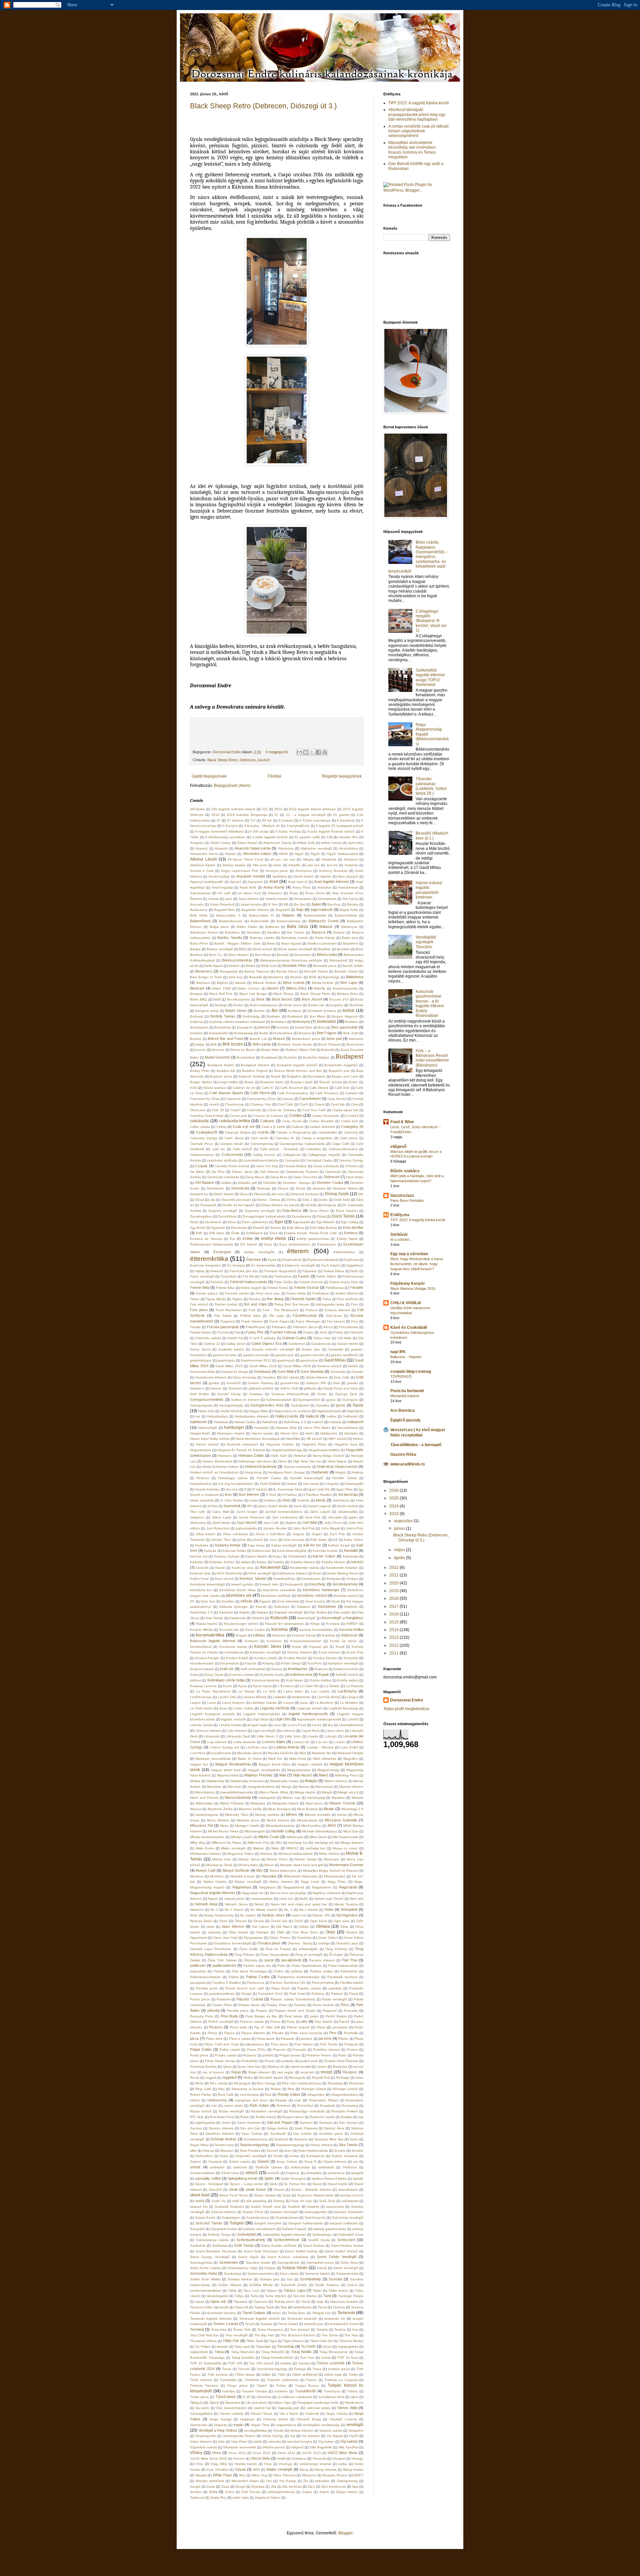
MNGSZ (292, 1848)
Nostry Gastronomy (219, 1915)
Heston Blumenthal (217, 1461)
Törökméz (252, 2380)
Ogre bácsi (318, 1921)
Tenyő (250, 2324)
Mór (259, 1870)
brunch (200, 1050)
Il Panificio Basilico (318, 1495)
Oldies (304, 1927)
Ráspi (236, 2072)
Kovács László (266, 1658)
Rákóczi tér (276, 2067)
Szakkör (294, 2207)
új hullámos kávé (331, 2397)
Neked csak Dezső (329, 1899)
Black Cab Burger (253, 994)
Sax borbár (302, 2134)
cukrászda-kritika (235, 1121)
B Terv (273, 904)
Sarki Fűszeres (306, 2128)
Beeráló (283, 955)
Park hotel (297, 1994)
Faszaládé (229, 1276)
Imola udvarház (202, 1500)
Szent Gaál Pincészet (261, 2251)
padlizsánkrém (224, 1965)
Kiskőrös (351, 1607)
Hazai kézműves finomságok (257, 1439)
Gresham (235, 1388)
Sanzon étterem (221, 2128)
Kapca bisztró (256, 1556)
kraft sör (227, 1669)
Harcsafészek (348, 1428)
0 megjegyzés (277, 752)
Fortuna (312, 1310)
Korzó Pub (355, 1652)
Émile (235, 1233)
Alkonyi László (203, 859)
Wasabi (201, 2475)
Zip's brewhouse (333, 2487)
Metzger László (247, 1826)
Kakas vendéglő (284, 1545)
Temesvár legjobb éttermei (211, 2319)
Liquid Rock (311, 1731)
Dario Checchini (305, 1177)
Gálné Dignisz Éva (266, 1343)
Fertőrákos (320, 1293)
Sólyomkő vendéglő (251, 2156)
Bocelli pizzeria (238, 999)
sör (356, 2162)
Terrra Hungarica (270, 2330)
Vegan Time (260, 2425)
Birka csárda (294, 983)
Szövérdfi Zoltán (294, 2285)
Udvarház (264, 2397)
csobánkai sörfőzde (222, 1160)
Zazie (211, 2487)
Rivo (291, 2089)
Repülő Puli (321, 2078)
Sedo (354, 2139)
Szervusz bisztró (317, 2274)
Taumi (322, 2307)
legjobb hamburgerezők (308, 1714)
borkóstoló (326, 1022)
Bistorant (197, 988)
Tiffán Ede (231, 2341)
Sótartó (263, 2161)
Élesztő (258, 1228)
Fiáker (195, 1299)
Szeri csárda (289, 2274)
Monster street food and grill (301, 1865)
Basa (271, 943)
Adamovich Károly (277, 843)
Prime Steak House (220, 2061)
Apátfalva (280, 876)
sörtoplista (314, 2173)
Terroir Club (242, 2330)
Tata (284, 2307)
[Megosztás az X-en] (312, 752)
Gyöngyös (350, 1400)
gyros (341, 1405)
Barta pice (350, 938)
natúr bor (286, 1899)
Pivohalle (351, 2033)
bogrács (337, 1005)
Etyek (272, 1260)
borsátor (196, 1033)
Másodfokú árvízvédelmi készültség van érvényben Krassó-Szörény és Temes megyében (412, 150)
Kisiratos (303, 1607)
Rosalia (281, 2100)
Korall (340, 1647)
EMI (199, 1233)
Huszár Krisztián (207, 1489)
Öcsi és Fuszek (278, 1949)
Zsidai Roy (218, 2498)
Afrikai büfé (306, 843)
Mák (283, 1775)
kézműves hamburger (321, 1590)
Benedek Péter (295, 966)
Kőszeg (268, 1663)
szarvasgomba (316, 2212)
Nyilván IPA (321, 1915)
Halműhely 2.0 (295, 1422)
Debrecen (248, 760)
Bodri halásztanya (264, 1005)
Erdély (248, 1239)
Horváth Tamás (344, 1478)
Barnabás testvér (295, 938)
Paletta (219, 1971)
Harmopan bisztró (231, 1433)
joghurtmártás (246, 1528)
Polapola (351, 2044)
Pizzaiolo (287, 2039)
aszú (229, 899)
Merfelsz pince (248, 1820)
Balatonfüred (200, 921)
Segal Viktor (199, 2145)
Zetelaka (258, 2487)
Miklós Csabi (269, 1837)
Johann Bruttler (275, 1528)
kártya (246, 1562)
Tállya (239, 2296)
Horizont (203, 1478)
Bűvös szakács (215, 1088)
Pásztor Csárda (250, 1999)
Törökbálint (228, 2380)
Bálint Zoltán (247, 927)
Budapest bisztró (221, 1065)
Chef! (303, 1104)
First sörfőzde (348, 1299)
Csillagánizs (292, 1155)
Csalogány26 (207, 1132)
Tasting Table (264, 2307)
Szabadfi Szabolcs (229, 2207)
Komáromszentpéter (306, 1641)
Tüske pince (199, 2397)
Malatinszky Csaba (284, 1781)
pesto (314, 2016)
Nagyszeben (322, 1887)
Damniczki (333, 1172)
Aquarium (255, 882)
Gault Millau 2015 (229, 1366)
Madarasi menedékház (213, 1759)
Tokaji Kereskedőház (277, 2358)
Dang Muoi (279, 1177)
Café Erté (342, 1088)
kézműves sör (239, 1595)
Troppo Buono (307, 2386)
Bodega (221, 1005)
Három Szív (289, 1433)
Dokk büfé (342, 1200)
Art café (224, 893)
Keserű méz (269, 1584)
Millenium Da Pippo (226, 1843)
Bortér (264, 1033)
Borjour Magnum (345, 1016)
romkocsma (217, 2100)
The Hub (351, 2335)
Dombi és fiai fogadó (238, 1205)
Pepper (262, 2011)
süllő (236, 2201)
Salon (226, 2123)
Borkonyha (301, 1022)
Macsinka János (249, 1753)
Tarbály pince (284, 2302)
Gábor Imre (322, 1338)
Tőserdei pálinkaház (282, 2380)
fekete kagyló (251, 1288)
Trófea (281, 2386)
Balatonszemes (288, 921)
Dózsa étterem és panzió (280, 1205)
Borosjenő (245, 1027)
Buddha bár (226, 1071)
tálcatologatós (217, 2296)
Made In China (249, 1759)
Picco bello (239, 2027)
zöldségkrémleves (281, 2492)
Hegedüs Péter (314, 1444)
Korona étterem (299, 1652)
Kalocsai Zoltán (234, 1551)
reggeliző (229, 2077)
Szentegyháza (201, 2263)
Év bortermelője (263, 1265)
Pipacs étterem (253, 2033)
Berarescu (204, 971)
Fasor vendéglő (202, 1276)
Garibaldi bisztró (231, 1349)
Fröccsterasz (349, 1327)
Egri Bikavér (326, 1222)
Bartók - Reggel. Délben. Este (237, 943)
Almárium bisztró (203, 865)
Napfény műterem (326, 1893)
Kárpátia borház (222, 1562)
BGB (313, 977)
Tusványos (332, 2391)
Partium (337, 1994)
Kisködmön (327, 1606)
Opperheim (198, 1938)
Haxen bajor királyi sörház (210, 1439)
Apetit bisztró (303, 876)
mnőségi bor (315, 1848)
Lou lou (322, 1742)
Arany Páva (301, 887)
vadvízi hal (262, 2408)
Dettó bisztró (224, 1194)
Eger (279, 1222)
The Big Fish (264, 2335)
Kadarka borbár (228, 1545)
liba (330, 1725)
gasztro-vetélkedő (344, 1355)
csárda (263, 1132)
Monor (269, 1865)
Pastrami (223, 1999)
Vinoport (339, 2459)
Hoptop (358, 1472)
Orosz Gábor (327, 1938)
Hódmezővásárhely (261, 1466)
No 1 (214, 1910)
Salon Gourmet (249, 2123)
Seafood (281, 2139)
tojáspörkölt (199, 2352)
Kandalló (351, 1550)
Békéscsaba (327, 955)
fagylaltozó (355, 1265)
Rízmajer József (314, 2089)
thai (355, 2330)
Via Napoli (334, 2436)
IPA (250, 1506)
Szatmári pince (258, 2218)
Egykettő (218, 1228)
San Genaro (349, 2123)
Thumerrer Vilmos (203, 2341)
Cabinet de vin (244, 1088)
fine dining (275, 1299)
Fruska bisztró (201, 1332)
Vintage (357, 2459)
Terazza (266, 2324)
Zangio (195, 2487)
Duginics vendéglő (223, 1211)
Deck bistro (355, 1177)
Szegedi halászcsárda (305, 2223)
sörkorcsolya (300, 2167)
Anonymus (303, 871)
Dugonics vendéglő (260, 1211)
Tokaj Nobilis (301, 2352)
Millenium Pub (258, 1843)
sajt (361, 2117)
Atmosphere (327, 899)
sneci (288, 2151)
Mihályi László (241, 1837)
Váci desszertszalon (231, 2408)
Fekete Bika (225, 1288)
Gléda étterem (317, 1377)
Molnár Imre (222, 1859)
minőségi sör (324, 1843)
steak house (256, 2189)
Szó (290, 2279)
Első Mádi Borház (323, 1228)
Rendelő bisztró (271, 2078)
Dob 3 (308, 1200)
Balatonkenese (231, 921)
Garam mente (348, 1344)
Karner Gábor (324, 1556)
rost (214, 2106)
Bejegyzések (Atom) (232, 786)
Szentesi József (258, 2263)
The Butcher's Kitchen (298, 2335)
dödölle (311, 1205)
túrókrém (281, 2391)
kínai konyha (315, 1601)
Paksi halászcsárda (343, 1966)
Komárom (274, 1641)
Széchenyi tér (315, 2218)
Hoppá (340, 1472)
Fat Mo (248, 1276)
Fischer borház (226, 1304)
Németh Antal (206, 1904)
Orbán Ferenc (280, 1938)
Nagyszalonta (294, 1887)
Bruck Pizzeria (329, 1044)
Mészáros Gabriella (341, 1820)
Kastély (278, 1562)
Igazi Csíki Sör (319, 1489)
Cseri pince (349, 1138)
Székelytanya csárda (212, 2240)
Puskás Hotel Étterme (341, 2061)
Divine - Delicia (269, 1200)
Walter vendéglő (279, 2469)
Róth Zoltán (259, 2105)
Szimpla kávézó (240, 2279)
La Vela (269, 1691)
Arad (274, 882)
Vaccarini (202, 2408)
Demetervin (215, 1188)
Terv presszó (300, 2330)
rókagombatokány (344, 2095)
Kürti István (295, 1680)
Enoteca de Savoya (206, 1239)
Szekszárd (346, 2240)
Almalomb (329, 859)
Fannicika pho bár (244, 1271)
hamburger (234, 1427)
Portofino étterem (326, 2050)
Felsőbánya (335, 1288)
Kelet (317, 1573)
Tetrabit (322, 2330)
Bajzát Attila (349, 910)
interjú (320, 1500)
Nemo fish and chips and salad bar (299, 1904)
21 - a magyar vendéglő (306, 815)
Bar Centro (296, 932)
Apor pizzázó (348, 876)
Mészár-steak (307, 1820)
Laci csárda (320, 1691)
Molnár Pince (277, 1859)
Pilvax (321, 2027)
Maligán (311, 1781)
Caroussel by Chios (205, 1099)
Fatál (264, 1276)
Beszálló (255, 977)
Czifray (221, 1127)
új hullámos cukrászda (295, 2397)
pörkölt (268, 2055)
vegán (238, 2425)
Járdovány (198, 1523)
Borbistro (273, 1016)
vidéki (258, 2442)
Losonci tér (301, 1742)
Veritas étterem (301, 2431)
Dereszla (264, 1188)
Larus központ (233, 1703)
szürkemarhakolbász (206, 2291)
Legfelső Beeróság (343, 1708)
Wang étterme (326, 2470)
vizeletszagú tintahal (315, 2464)
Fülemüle (356, 1332)
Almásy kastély (234, 865)
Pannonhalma (323, 1983)
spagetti (357, 2173)
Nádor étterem (281, 1882)
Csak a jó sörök (273, 1127)
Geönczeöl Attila (202, 1372)
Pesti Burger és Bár (261, 2016)
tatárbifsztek (302, 2307)
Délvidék (270, 1183)
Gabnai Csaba (294, 1338)
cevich (214, 1104)
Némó (259, 1904)
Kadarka (202, 1545)
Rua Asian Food (222, 2117)
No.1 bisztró (309, 1910)
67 (219, 820)
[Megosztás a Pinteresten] (325, 752)
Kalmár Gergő (339, 1545)
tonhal (326, 2358)
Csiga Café (340, 1144)
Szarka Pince (253, 2212)
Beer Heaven (239, 955)
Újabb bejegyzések (209, 776)
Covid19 (352, 1116)
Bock (260, 999)
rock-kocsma (249, 2095)
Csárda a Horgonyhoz (294, 1132)
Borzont (305, 1033)
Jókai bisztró (205, 1534)
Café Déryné (319, 1088)
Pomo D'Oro (256, 2050)
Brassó (279, 1039)
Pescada (351, 2011)
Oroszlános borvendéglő (232, 1943)
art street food (249, 893)
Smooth (272, 2151)
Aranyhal (324, 887)
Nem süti (356, 1899)
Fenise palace (207, 1293)
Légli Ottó (282, 1719)
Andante (351, 865)
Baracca (318, 932)
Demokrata (240, 1188)
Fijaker (237, 1299)
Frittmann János (305, 1327)
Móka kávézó (329, 1854)
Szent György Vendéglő (210, 2257)
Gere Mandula (312, 1371)
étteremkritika (209, 1259)
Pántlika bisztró (352, 1983)
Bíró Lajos (349, 983)
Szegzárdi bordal (224, 2229)
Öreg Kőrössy (336, 1949)
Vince (216, 2453)
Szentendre (229, 2262)
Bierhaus (203, 983)
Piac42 (344, 2022)
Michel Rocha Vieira (223, 1831)
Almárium (351, 859)
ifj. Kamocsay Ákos (288, 1489)
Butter (353, 1082)
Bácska (353, 904)
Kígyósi (265, 1601)
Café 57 (268, 1088)
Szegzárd (197, 2229)
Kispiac (245, 1612)
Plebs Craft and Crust (221, 2044)
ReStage (343, 2078)
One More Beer (305, 1932)
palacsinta (198, 1971)
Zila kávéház (292, 2487)
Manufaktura (205, 1792)
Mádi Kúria (298, 1759)
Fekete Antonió (311, 1282)
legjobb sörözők (233, 1719)
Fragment (228, 1321)
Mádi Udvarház (325, 1759)
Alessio (230, 854)
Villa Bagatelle (321, 2447)
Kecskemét (270, 1567)
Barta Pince (199, 943)
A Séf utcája (259, 831)
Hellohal (300, 1456)
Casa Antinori (310, 1099)
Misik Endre (205, 1848)
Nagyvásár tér (253, 1893)
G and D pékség (262, 1338)
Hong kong (253, 1472)
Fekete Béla (200, 1288)
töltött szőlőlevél (305, 2375)
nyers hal (299, 1915)
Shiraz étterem (321, 2145)
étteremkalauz (344, 1252)
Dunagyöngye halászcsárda (264, 1216)
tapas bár (218, 2301)
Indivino (270, 1500)
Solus (224, 2156)
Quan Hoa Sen (249, 2067)
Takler (317, 2291)
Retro (199, 2083)
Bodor (238, 1005)
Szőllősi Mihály (261, 2285)
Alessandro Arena (204, 854)
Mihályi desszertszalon (207, 1837)
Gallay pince (235, 1344)
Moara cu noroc (345, 1848)
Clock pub (198, 1110)
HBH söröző (337, 1439)
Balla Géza (297, 927)
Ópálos (352, 1932)
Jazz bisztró (247, 1522)
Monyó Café (205, 1870)
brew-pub (356, 1039)
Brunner (218, 1050)
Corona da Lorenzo (268, 1116)
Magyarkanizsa (299, 1770)
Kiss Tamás (214, 1618)
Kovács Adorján (207, 1658)
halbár (331, 1416)
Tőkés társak (245, 2375)
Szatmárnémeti (287, 2218)
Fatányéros (283, 1276)
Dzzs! (194, 1222)
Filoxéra (255, 1299)
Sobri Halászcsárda (313, 2151)
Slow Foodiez (250, 2151)
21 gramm (341, 815)
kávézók (202, 1568)
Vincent (239, 2459)
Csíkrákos (313, 1149)
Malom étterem (336, 1781)
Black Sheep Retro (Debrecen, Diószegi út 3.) (263, 106)
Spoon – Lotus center (246, 2184)
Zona (213, 2492)
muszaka (269, 1876)
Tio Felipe (202, 2347)
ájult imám (356, 843)
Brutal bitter (270, 1050)
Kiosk (336, 1601)
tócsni (327, 2347)
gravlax (352, 1383)
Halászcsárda (287, 1416)
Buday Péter (200, 1071)
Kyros (242, 1686)
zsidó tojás (240, 2498)
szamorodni (335, 2207)
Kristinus (321, 1669)
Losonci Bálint (274, 1742)
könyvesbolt (229, 1663)
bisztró (273, 988)
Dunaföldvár (227, 1216)
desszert (319, 1188)
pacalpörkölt (291, 1960)
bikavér (240, 983)
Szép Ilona (349, 2263)
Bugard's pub (339, 1071)
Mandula (234, 1787)
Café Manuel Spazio (226, 1093)
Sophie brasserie (344, 2156)
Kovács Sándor (325, 1658)
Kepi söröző (224, 1579)
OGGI (298, 1921)
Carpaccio (233, 1099)
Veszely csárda (331, 2431)
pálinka (297, 1971)
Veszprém (356, 2431)
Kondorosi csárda (233, 1647)
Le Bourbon (324, 1703)
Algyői (315, 854)
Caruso (288, 1099)
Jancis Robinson (252, 1517)
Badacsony (199, 910)
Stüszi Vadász (265, 2195)
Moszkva (197, 1876)
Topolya (304, 2363)
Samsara (326, 2123)
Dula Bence (292, 1211)
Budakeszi (269, 1057)
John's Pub (355, 1528)
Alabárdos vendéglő (316, 848)
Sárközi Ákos (334, 2128)
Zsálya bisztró (347, 2492)
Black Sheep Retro (222, 760)
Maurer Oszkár (342, 1803)
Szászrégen (231, 2218)
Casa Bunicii (337, 1099)
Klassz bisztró (207, 1624)
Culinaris (267, 1121)
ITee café (197, 1512)
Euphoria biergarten (205, 1265)
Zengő (240, 2487)
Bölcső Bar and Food (225, 1039)
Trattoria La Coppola (341, 2380)
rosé (298, 2100)
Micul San (351, 1831)
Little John (293, 1736)
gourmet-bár (290, 1383)
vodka (343, 2464)
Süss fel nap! (301, 2201)
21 (276, 815)
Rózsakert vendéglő (267, 2111)
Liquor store (335, 1731)
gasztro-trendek (312, 1355)
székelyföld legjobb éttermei (284, 2235)
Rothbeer (283, 2106)
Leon (277, 1725)
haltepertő (355, 1422)
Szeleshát (198, 2246)
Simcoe (208, 2151)
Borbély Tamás (223, 1016)
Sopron (196, 2162)
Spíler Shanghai (293, 2179)
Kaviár (220, 1568)
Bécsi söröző (262, 949)
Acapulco (197, 843)
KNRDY (352, 1624)
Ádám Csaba (221, 843)
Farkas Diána (334, 1271)
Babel (316, 904)
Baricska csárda (262, 938)
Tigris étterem (293, 2341)
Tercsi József (288, 2324)
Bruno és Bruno (243, 1050)
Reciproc (350, 2072)
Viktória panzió (274, 2447)
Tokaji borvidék (243, 2358)
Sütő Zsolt (327, 2201)
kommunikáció (201, 1647)
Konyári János (268, 1646)
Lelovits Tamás (201, 1725)
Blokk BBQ (198, 999)
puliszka (288, 2061)
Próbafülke (250, 2061)
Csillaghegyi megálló (324, 1155)
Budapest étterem (255, 1065)
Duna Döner (319, 1211)
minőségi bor (298, 1843)
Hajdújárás (355, 1411)
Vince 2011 (237, 2453)
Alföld (283, 854)
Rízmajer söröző (345, 2089)
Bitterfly (320, 988)
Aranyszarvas (200, 893)
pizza (194, 2038)
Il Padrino (290, 1495)
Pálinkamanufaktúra (205, 1977)
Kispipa (262, 1612)
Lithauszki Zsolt (238, 1736)
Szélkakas (220, 2246)
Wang (304, 2470)
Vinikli (281, 2459)
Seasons (301, 2139)
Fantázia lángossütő (280, 1271)
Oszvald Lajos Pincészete (211, 1949)
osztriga (324, 1943)
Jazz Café (271, 1523)
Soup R (310, 2162)
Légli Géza (260, 1719)
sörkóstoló (326, 2167)
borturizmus (283, 1033)
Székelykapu (322, 2235)
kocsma (279, 1629)
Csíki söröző (242, 1149)
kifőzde (246, 1601)
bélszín (234, 966)
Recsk (195, 2078)
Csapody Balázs (238, 1132)
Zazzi (225, 2487)
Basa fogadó (291, 943)
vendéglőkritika (255, 2431)
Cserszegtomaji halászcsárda (302, 1144)
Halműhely (270, 1422)
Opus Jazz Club (225, 1938)
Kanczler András (325, 1551)
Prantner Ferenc (319, 2055)
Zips (355, 2487)
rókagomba (316, 2095)
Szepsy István (295, 2268)
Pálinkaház (349, 1971)
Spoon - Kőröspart (209, 2184)
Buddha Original (255, 1071)
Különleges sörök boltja (226, 1680)
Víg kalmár (349, 2441)
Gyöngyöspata (201, 1405)
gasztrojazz (226, 1360)
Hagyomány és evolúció (292, 1411)
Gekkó (353, 1366)
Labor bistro (293, 1691)
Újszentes (232, 2403)
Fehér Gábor (326, 1276)
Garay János (200, 1349)
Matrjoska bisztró (285, 1803)
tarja (320, 2302)
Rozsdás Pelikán (345, 2111)
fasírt (354, 1271)
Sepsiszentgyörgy (254, 2145)
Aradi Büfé (248, 887)
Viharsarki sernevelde (239, 2447)
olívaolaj (214, 1932)
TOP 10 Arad (348, 2358)
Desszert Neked (345, 1188)
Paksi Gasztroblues (307, 1966)
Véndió (278, 2431)
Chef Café (285, 1104)
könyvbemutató (202, 1663)
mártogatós (267, 1798)
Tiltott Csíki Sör (321, 2341)
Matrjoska (258, 1803)
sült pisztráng (256, 2201)
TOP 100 (235, 2363)
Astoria (214, 899)
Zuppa (307, 2492)
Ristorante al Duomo (248, 2089)
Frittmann (279, 1327)
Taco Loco (251, 2291)
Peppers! (330, 2011)
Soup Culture (287, 2162)
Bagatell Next (224, 910)
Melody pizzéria (267, 1815)
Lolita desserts (245, 1742)
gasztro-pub (284, 1355)
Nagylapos (267, 1887)
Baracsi (339, 932)
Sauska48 (278, 2134)
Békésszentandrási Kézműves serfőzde (291, 960)
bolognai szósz (207, 1011)
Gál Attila (344, 1338)
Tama (254, 2296)
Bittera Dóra (296, 988)
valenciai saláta (318, 2408)
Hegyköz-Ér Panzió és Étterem (241, 1450)
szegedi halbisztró (344, 2223)
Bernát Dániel (287, 971)
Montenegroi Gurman (346, 1865)
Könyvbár (351, 1658)
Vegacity (220, 2425)
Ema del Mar (353, 1228)
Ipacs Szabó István (273, 1506)
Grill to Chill (289, 1388)
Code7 (235, 1110)
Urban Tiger (282, 2403)
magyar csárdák (310, 1764)
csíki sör (218, 1149)
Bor (275, 1011)
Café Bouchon (291, 1088)
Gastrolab (336, 1349)
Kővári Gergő (291, 1663)
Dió (361, 1194)
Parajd (246, 1994)
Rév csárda (219, 2083)
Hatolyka (351, 1433)
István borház (348, 1506)
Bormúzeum (199, 1027)
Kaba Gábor (354, 1540)
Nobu (329, 1909)
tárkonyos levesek (344, 2302)
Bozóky (196, 1039)
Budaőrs (290, 1057)
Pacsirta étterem (322, 1960)
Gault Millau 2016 (263, 1366)
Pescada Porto (202, 2016)
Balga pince (219, 927)
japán (353, 1517)
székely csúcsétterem (259, 2229)
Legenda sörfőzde (275, 1708)
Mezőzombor (311, 1826)
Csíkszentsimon (202, 1155)
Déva (244, 1194)
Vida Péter (239, 2442)
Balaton (288, 915)
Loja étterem (217, 1742)
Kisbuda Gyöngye (234, 1607)
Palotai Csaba (258, 1977)
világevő (297, 2447)
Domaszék (208, 1205)
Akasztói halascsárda (252, 848)
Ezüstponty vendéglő (298, 1265)
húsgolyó (332, 1484)
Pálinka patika (321, 1971)
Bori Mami (317, 1016)
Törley (353, 2375)
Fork (252, 1310)
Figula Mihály (216, 1299)
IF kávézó (260, 1489)
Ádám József (247, 843)
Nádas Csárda (215, 1882)
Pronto (270, 2061)
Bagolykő (283, 910)
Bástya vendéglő (220, 949)
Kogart (241, 1635)
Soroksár (215, 2162)
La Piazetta (354, 1686)
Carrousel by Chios (261, 1099)
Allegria (308, 859)
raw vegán (286, 2072)
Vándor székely (232, 2414)
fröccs (328, 1327)
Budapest (349, 1056)
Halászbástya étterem (251, 1416)
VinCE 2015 (311, 2453)
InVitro (213, 1506)
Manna (304, 1787)
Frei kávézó (336, 1321)
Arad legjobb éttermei (331, 882)
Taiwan (272, 2291)
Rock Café (226, 2095)
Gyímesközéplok (279, 1400)
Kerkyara (333, 1579)
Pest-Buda (229, 2016)
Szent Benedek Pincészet (216, 2251)
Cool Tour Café (314, 1110)
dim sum (278, 1194)
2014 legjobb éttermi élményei (312, 809)
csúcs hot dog (267, 1166)
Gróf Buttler (199, 1394)
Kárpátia (196, 1562)
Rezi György (266, 2083)
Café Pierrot (260, 1093)
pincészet (340, 2027)
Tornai (227, 2369)
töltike (266, 2375)
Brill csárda (262, 1044)
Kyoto (227, 1686)
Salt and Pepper (280, 2122)
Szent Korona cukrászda (288, 2257)
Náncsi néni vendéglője (288, 1893)
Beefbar (324, 949)
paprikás (335, 1988)
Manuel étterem (351, 1787)
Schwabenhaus (256, 2139)
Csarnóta (351, 1132)
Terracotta (219, 2330)
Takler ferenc (338, 2291)
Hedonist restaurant (242, 1444)
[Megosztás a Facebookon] (318, 752)
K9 (335, 1540)
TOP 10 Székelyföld (206, 2363)
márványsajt (316, 1798)
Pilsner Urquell (298, 2027)
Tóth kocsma (218, 2375)
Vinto (199, 2464)
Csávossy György (204, 1138)
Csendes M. (285, 1138)
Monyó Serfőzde (236, 1870)
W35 (256, 2470)
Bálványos (349, 927)
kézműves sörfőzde (276, 1596)
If (245, 1489)
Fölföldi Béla (250, 1316)
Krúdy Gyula (214, 1675)
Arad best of (298, 882)
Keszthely (317, 1584)
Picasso (215, 2027)
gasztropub (286, 1360)
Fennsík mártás (237, 1293)
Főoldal (274, 776)
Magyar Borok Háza (274, 1764)
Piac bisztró (324, 2022)
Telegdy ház (321, 2313)
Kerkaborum (311, 1579)
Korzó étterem (329, 1652)
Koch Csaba (255, 1630)
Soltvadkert (204, 2156)
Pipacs (229, 2033)
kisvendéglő (306, 1618)
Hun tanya (311, 1484)
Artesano (275, 893)
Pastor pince (200, 1999)
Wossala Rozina (335, 2475)
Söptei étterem (335, 2162)
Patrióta (300, 2005)
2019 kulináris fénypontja (247, 815)
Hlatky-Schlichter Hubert (220, 1467)
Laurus (289, 1703)
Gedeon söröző (329, 1366)
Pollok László (230, 2050)
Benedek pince (325, 966)
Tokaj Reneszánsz (333, 2352)
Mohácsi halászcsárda (296, 1854)
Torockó (244, 2369)
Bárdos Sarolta (230, 938)
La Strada (246, 1691)
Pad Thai (349, 1960)
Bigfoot (222, 983)
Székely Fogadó (294, 2229)
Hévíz (282, 1461)
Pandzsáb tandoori (342, 1977)
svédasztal (350, 2201)
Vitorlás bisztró (246, 2464)
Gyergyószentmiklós (207, 1399)
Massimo (338, 1798)
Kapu (277, 1556)
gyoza (331, 1400)
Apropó (236, 882)
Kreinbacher (298, 1669)
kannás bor (199, 1556)
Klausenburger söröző (241, 1624)
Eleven (276, 1228)
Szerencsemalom (260, 2274)
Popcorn (279, 2050)
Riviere (276, 2089)
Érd (232, 1239)
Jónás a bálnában (270, 1534)
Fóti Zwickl (222, 1316)
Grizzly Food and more (341, 1388)
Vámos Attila (347, 2408)
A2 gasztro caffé (307, 837)
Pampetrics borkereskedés (298, 1977)
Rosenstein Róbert (324, 2100)
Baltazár (326, 927)
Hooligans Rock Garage (286, 1472)
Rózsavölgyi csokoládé (307, 2111)
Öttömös (250, 1960)
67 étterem (235, 820)
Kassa (261, 1562)
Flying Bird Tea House (292, 1304)
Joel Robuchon (218, 1528)
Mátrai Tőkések (232, 1803)
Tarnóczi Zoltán (202, 2307)
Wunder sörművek (210, 2481)
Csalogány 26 (352, 1127)
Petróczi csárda (252, 2022)
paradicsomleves (222, 1994)
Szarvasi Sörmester (348, 2212)
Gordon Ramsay (260, 1383)
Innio (286, 1500)
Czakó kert (349, 1121)
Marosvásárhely (238, 1797)
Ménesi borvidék (317, 1815)
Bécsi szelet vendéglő (295, 949)
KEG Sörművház (229, 1573)
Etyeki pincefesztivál (323, 1260)
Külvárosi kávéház (266, 1680)
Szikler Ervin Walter (205, 2279)
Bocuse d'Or (339, 999)
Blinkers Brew (347, 994)
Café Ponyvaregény (293, 1093)
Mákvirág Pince (347, 1775)
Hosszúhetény (201, 1484)
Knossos (333, 1624)
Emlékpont (254, 1233)
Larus (212, 1703)
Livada (313, 1736)
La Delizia (332, 1686)
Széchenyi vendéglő (348, 2218)
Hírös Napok (337, 1461)
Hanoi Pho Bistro (317, 1428)
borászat (295, 1011)
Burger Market (201, 1082)
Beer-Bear (263, 955)
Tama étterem (276, 2296)
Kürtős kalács (348, 1680)
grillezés (310, 1388)
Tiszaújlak (263, 2347)
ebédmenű (213, 1222)
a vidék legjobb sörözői (270, 837)
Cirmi (355, 1104)
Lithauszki (212, 1736)
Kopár (297, 1647)
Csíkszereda (232, 1155)
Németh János (236, 1904)
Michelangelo (255, 1831)
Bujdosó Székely (252, 1076)
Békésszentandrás (237, 960)
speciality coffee (208, 2178)
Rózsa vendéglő (231, 2111)
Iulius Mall (220, 1512)
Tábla (232, 2291)
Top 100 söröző (261, 2363)
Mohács (266, 1854)
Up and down (257, 2403)
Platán (343, 2039)
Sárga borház (277, 2128)
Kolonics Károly (303, 1635)
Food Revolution (229, 1310)
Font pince (199, 1310)
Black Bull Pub (221, 994)
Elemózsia (239, 1228)
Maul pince (314, 1803)
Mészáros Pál (201, 1825)
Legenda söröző (309, 1708)
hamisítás (262, 1428)
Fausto (304, 1276)
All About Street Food (245, 859)
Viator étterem (201, 2442)
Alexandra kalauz (257, 854)
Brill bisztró (233, 1044)
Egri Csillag (350, 1222)
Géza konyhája (244, 1377)
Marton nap (291, 1798)
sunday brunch (352, 2195)
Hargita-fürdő (200, 1433)
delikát (226, 1183)
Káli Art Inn (312, 1545)
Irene (298, 1506)
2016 (215, 815)
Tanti (327, 2296)
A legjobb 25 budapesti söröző (339, 826)
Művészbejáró (335, 1876)
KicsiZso (228, 1601)
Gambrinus (297, 1344)
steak (233, 2189)
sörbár (195, 2167)
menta (342, 1815)
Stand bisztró (338, 2184)
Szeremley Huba (203, 2273)
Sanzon (196, 2128)
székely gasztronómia (329, 2229)
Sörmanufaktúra (202, 2173)
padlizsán (198, 1965)
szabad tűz (199, 2207)
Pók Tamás (329, 2044)
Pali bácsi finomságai (249, 1971)
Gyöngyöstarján (231, 1405)
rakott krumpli (300, 2067)
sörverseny (336, 2173)
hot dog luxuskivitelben (236, 1484)
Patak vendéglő (334, 1999)
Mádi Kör (275, 1759)
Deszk (301, 1188)
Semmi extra (224, 2145)
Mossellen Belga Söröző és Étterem (330, 1871)
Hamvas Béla (286, 1428)
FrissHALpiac (256, 1327)
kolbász (259, 1635)
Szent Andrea (314, 2246)
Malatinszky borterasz (247, 1781)
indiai (254, 1500)
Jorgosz (298, 1534)
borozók (283, 1027)
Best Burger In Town (206, 977)
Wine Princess (285, 2475)
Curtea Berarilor (321, 1121)
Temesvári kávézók (302, 2319)
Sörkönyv (350, 2167)
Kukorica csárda (242, 1675)
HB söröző (314, 1439)
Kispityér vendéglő (289, 1612)
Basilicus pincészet (322, 943)
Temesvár (346, 2313)
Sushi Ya (218, 2201)
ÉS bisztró (248, 1244)
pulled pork (309, 2061)
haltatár (335, 1422)
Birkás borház (323, 983)
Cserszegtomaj (262, 1144)
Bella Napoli (213, 966)
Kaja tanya (256, 1545)
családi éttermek (322, 1127)
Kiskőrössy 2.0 (201, 1612)
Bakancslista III (261, 915)
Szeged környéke (268, 2223)
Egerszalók (301, 1222)
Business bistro (272, 1082)
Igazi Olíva (344, 1489)
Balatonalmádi (315, 915)
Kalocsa (210, 1551)
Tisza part (242, 2347)
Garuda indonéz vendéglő (273, 1349)
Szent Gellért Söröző (341, 2251)
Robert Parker (201, 2095)
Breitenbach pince (306, 1039)
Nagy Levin (310, 1882)
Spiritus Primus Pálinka (329, 2179)
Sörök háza (230, 2173)
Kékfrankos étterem (292, 1573)
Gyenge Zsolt (346, 1394)
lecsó (223, 1708)
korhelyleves (234, 1652)
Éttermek (254, 1260)
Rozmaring (350, 2106)
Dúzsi (321, 1216)
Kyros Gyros (262, 1686)
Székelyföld (246, 2234)
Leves (317, 1725)
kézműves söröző (312, 1595)
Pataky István (249, 2005)
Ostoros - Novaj (300, 1943)
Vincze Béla (260, 2458)
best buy (235, 977)
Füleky (338, 1332)
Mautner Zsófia (250, 1809)
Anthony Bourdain (333, 871)
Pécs (345, 2005)
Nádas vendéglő (248, 1882)
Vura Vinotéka (217, 2470)
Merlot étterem (278, 1820)
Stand (317, 2184)
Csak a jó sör (244, 1127)
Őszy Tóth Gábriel (222, 1960)
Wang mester (353, 2470)
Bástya (195, 949)
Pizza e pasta (240, 2039)
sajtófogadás (205, 2123)
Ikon (228, 1494)
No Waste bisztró (264, 1910)
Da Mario (197, 1172)
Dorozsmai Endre (227, 752)
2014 (278, 809)
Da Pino (218, 1172)
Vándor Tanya (261, 2414)
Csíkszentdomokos (343, 1149)
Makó (323, 1775)
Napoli (213, 1899)
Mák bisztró (303, 1775)
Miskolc (258, 1848)
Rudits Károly (266, 2117)
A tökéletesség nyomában (225, 837)
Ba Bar (300, 904)
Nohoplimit (349, 1909)
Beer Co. (216, 955)
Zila (274, 2487)
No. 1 (288, 1910)
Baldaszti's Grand (323, 921)
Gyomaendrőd (309, 1400)
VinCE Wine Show (342, 2453)
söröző (251, 2173)
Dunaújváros (302, 1216)
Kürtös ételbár (320, 1680)
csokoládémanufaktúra (261, 1160)
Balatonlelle (260, 921)
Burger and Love (345, 1076)
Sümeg (279, 2201)
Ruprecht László (322, 2117)
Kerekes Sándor (253, 1578)
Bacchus (334, 904)
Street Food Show (233, 2195)
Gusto (322, 1394)
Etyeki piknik (292, 1260)
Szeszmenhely (347, 2274)
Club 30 (218, 1110)
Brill (214, 1044)
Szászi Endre (205, 2218)
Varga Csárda (336, 2414)
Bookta (259, 1011)
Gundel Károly (229, 1394)
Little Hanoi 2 (267, 1736)
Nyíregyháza (347, 1915)
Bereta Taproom (257, 971)
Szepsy (270, 2268)
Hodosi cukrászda (297, 1467)
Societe (340, 2151)
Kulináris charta (272, 1675)
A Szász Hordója (288, 831)
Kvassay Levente (203, 1686)
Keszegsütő (294, 1584)
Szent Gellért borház (301, 2251)
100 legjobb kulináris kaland (233, 809)
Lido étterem (237, 1731)
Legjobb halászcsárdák (261, 1714)
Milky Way (198, 1843)
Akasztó (201, 848)
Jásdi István (221, 1523)
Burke (249, 1082)
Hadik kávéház (232, 1411)
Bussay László (302, 1082)
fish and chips (255, 1304)
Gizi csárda (291, 1377)
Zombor (196, 2492)
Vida (221, 2442)
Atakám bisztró (277, 899)
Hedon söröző (207, 1444)
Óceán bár (279, 1921)
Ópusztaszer (253, 1938)
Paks (281, 1966)
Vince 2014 (286, 2453)
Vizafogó (285, 2464)
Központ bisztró (202, 1669)
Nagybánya (242, 1887)
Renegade (297, 2078)
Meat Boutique (279, 1809)
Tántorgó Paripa (351, 2296)
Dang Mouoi (255, 1177)
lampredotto (301, 1697)
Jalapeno (197, 1517)
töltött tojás (333, 2375)
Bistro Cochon (249, 988)
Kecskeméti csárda (305, 1568)
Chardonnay (234, 1104)
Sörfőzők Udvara (269, 2167)
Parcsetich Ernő (270, 1994)
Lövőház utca (257, 1747)
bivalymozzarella (345, 988)
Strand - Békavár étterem (311, 2190)
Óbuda (259, 1921)
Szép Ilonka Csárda (205, 2268)
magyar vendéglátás (264, 1770)
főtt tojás (277, 1316)
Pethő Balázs (336, 2016)
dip (213, 1200)
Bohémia (356, 1005)
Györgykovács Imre (267, 1405)
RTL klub (197, 2117)
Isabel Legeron (320, 1506)
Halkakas (221, 1422)
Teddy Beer (297, 2313)
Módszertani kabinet (205, 1854)
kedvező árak (200, 1573)
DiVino (292, 1200)
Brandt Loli (258, 1039)
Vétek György (273, 2436)
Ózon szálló (249, 1949)
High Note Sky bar (307, 1461)
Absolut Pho (349, 837)
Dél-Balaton (205, 1183)
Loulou (340, 1742)
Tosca (317, 2369)
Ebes (232, 1222)
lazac (304, 1703)
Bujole (276, 1076)
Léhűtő (353, 1719)
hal (198, 1416)
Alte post (260, 865)
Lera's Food (297, 1725)
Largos (195, 1703)
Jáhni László (320, 1512)
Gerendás (338, 1372)
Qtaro (227, 2067)
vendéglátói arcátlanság (321, 2425)
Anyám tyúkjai (219, 876)
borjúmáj (196, 1022)
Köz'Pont (315, 1663)
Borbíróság (251, 1016)
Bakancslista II (228, 915)
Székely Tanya (219, 2235)
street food (200, 2195)
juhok (241, 1540)
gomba (214, 1383)
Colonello (254, 1110)
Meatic (329, 1809)
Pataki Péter (222, 2005)
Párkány (318, 1994)
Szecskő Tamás (209, 2223)
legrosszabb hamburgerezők (319, 1719)
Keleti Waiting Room (343, 1573)
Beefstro (343, 949)
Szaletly (313, 2207)
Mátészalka (204, 1803)
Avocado (197, 904)
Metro (224, 1826)
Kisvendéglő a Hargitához (342, 1618)
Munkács (217, 1876)
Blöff (217, 999)
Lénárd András (230, 1725)
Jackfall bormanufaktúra (284, 1512)
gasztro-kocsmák (256, 1355)
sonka (294, 2156)
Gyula (358, 1405)
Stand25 (215, 2190)
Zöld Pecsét (251, 2492)
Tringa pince (237, 2386)
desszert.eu (199, 1194)
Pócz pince (279, 2044)
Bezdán (296, 977)
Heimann (225, 1456)
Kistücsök (279, 1618)
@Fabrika (197, 809)
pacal (269, 1960)
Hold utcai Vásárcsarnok (337, 1466)
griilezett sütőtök (261, 1388)
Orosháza (304, 1938)
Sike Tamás (348, 2145)
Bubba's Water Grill (300, 1050)
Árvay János (315, 893)
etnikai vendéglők (259, 1252)
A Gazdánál (346, 820)
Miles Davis (318, 1837)
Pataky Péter (277, 2005)
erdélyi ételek (273, 1239)
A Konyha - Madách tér (262, 826)
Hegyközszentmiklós (324, 1450)
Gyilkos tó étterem (245, 1400)
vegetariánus (286, 2425)
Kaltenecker (261, 1551)
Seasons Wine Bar (329, 2139)
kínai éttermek (288, 1601)
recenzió (307, 2072)
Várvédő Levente (343, 2419)
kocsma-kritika (351, 1629)
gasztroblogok (201, 1360)
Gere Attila (286, 1371)
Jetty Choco (333, 1523)
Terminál (197, 2329)
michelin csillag (283, 1831)
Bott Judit (351, 1033)
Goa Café (342, 1377)
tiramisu (222, 2347)
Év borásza (236, 1265)
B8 (286, 904)
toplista (286, 2363)
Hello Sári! (279, 1456)
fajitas (200, 1271)
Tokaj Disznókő (243, 2352)
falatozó (217, 1271)
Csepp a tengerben (317, 1138)
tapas (200, 2302)
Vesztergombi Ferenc (239, 2436)
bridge (200, 1044)
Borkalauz (279, 1022)
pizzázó (306, 2039)
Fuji (237, 1332)
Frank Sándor (252, 1321)
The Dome (330, 2335)
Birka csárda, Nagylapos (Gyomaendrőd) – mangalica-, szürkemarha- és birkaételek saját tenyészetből (418, 557)
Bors (322, 1027)
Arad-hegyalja (222, 887)
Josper (317, 1534)
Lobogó (331, 1736)
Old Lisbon (260, 1927)
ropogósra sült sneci (251, 2100)
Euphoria (351, 1260)
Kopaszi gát (318, 1647)
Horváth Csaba (269, 1478)
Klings (315, 1624)
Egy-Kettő (198, 1228)
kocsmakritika (210, 1635)
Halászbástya (217, 1416)
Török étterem (201, 2380)
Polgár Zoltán (201, 2049)
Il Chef (271, 1495)
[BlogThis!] (306, 752)
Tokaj (219, 2352)
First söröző (199, 1304)
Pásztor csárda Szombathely (293, 1999)
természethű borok (344, 2324)
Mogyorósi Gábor (240, 1854)
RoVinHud (305, 2106)
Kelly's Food (199, 1579)
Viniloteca (299, 2459)
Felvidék (356, 1288)
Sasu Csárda (252, 2134)
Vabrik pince (354, 2403)
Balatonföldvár (346, 915)
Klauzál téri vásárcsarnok (284, 1624)
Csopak (201, 1166)
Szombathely (310, 2279)
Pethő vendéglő (221, 2022)
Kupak (324, 1674)
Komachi (251, 1641)
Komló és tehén (343, 1641)
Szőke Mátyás (230, 2285)
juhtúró (258, 1540)
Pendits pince (238, 2011)
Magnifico (351, 1759)
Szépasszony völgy (243, 2268)
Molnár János (249, 1859)
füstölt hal (235, 1338)
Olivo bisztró (238, 1932)
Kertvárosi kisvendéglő (207, 1584)
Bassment (351, 943)
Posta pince (199, 2055)
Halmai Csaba (245, 1422)
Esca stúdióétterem (294, 1244)
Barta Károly (325, 938)
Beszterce (276, 977)
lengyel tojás (257, 1725)
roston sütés (233, 2106)
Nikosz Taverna (346, 1904)
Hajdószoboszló (329, 1411)
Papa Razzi (280, 1988)
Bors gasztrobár (344, 1027)
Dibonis (260, 1194)
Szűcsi (352, 2285)
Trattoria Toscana (204, 2386)
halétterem (198, 1422)
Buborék (328, 1050)
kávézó (264, 760)
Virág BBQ (219, 2464)
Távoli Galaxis (254, 2313)
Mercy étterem (218, 1820)
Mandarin (214, 1787)
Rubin (245, 2117)
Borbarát (197, 1016)
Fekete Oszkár (307, 1288)
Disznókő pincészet (236, 1200)
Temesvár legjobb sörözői (259, 2319)
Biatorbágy (331, 977)
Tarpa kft (241, 2307)
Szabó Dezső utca (266, 2207)
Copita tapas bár (345, 1110)
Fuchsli (223, 1332)
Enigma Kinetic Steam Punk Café (310, 1233)
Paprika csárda (309, 1988)
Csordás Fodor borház (232, 1166)
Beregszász (229, 971)
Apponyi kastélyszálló (207, 882)
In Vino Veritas (232, 1500)
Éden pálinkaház (255, 1222)
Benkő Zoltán (353, 966)
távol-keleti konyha (221, 2313)
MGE (332, 1825)
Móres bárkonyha (283, 1871)
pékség (213, 2010)
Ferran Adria (296, 1293)
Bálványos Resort (204, 932)
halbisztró (351, 1416)
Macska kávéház (280, 1753)
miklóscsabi (295, 1837)
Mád (303, 1753)
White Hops (222, 2475)
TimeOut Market (351, 2341)
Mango (287, 1787)
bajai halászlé (322, 910)
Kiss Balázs (318, 1612)
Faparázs (309, 1271)
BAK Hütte (199, 915)
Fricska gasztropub (223, 1327)
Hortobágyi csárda (233, 1478)
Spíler (269, 2178)
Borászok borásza (322, 1011)
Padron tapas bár (257, 1966)
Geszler (357, 1372)
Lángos (352, 1697)
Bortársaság (244, 1033)
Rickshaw (356, 2083)
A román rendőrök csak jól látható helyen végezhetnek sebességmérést (418, 131)
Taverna (339, 2307)
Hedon (358, 1439)
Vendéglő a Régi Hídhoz (218, 2430)
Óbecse (241, 1921)
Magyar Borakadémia (233, 1764)
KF (192, 1601)
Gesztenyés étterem (211, 1377)
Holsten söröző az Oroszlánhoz (214, 1472)
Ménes (291, 1814)
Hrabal (292, 1484)
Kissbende (237, 1618)
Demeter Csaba (330, 1183)
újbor (354, 2397)
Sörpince (292, 2173)
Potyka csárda (226, 2055)
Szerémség (232, 2274)
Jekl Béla (310, 1522)
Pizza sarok (266, 2039)
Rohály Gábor (289, 2094)
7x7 (253, 820)
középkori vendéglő (343, 1663)
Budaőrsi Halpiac (316, 1057)
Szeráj (322, 2268)
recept (326, 2072)
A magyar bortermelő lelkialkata (219, 831)
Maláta (195, 1781)
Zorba (229, 2492)
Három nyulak (262, 1433)
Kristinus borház (346, 1669)
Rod (268, 2095)
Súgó (287, 2195)
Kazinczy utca (242, 1568)
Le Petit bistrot (201, 1708)
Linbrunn (288, 1731)
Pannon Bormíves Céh (288, 1983)
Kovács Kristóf (237, 1658)
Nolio (194, 1915)
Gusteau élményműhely (290, 1394)
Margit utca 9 (348, 1792)
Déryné (283, 1188)
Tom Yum (307, 2358)
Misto (275, 1848)
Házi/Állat (293, 1439)
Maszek (357, 1798)
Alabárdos (286, 848)
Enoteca (351, 1233)
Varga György (220, 2419)
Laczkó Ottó (227, 1697)
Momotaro (332, 1859)
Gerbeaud (262, 1371)
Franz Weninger (308, 1321)
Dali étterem (269, 1172)
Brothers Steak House (295, 1044)
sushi (200, 2201)
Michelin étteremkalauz (319, 1831)
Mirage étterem (352, 1843)
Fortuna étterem (337, 1310)
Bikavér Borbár (265, 983)
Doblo (323, 1200)
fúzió (324, 1332)
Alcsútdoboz (348, 848)
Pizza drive (214, 2039)
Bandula (253, 932)
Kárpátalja (350, 1556)
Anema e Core (202, 871)
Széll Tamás (244, 2245)
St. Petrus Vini (295, 2184)
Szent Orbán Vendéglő (337, 2257)
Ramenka (340, 2067)
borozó (264, 1027)
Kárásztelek (297, 1556)
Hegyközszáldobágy (287, 1450)
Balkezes (272, 927)
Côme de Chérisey (282, 1110)
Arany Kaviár (274, 887)
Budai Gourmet (217, 1057)
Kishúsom (282, 1607)
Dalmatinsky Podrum (302, 1172)
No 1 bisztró (234, 1910)
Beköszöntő (338, 960)
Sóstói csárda (240, 2162)
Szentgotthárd (288, 2263)
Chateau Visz (261, 1104)
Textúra (340, 2330)
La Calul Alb (309, 1686)
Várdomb (312, 2414)
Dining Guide (337, 1194)
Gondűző (233, 1383)
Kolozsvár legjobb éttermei (213, 1641)
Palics (279, 1971)
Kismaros (226, 1612)
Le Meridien (349, 1703)
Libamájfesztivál (351, 1725)
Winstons (309, 2475)
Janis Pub (313, 1517)
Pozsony (250, 2055)
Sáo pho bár (250, 2128)
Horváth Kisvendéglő (307, 1478)
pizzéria (325, 2038)
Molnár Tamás (306, 1859)
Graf (336, 1383)
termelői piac (314, 2324)
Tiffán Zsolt (254, 2341)
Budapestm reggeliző (341, 1065)
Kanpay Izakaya (227, 1556)
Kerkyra (352, 1579)
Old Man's (284, 1927)
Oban (223, 1921)
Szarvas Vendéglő (284, 2212)
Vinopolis (319, 2459)
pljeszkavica (254, 2044)
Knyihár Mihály (201, 1630)
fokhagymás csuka (330, 1304)
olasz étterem (233, 1926)
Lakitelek (279, 1697)
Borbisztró (295, 1016)
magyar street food (226, 1770)
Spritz (274, 2184)
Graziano (197, 1388)
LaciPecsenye (201, 1697)
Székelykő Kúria (351, 2235)
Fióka (327, 1299)
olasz (210, 1927)
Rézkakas (335, 2083)
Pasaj (354, 1994)
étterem (298, 1251)
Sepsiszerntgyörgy (290, 2145)
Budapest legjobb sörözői (297, 1065)
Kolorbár (328, 1635)
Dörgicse (330, 1205)
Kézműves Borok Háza (237, 1590)
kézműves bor (201, 1590)
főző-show (334, 1316)
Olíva (344, 1927)
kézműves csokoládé (279, 1590)
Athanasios (303, 899)
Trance (311, 2380)
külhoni (195, 1680)
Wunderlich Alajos (245, 2481)
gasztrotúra (309, 1360)
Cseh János (234, 1138)
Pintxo (212, 2033)
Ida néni (232, 1489)
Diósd (200, 1200)
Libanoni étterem (208, 1731)
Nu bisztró (248, 1915)
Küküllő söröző (347, 1675)
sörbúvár (240, 2167)
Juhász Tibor (221, 1540)
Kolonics (279, 1635)
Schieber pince (331, 2134)
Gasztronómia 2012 (256, 1360)
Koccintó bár (229, 1630)
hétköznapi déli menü (255, 1461)
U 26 (246, 2397)
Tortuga (300, 2369)
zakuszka (322, 2481)
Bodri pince (293, 1005)
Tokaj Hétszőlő (273, 2352)
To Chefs (308, 2346)
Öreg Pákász (244, 1955)
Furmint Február (283, 1332)
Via (292, 2436)
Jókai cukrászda (235, 1534)
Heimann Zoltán (251, 1455)
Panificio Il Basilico (227, 1983)
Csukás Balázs (295, 1166)
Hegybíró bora (346, 1444)
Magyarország (328, 1770)
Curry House (292, 1121)
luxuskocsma (221, 1753)
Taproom (261, 2302)
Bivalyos (196, 994)
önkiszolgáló (308, 1949)
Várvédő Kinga (309, 2419)
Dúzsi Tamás (343, 1216)
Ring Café (203, 2089)
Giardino (269, 1377)
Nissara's (197, 1910)
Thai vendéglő (236, 2335)
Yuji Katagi (287, 2481)
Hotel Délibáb (270, 1484)
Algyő (299, 854)
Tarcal (305, 2302)
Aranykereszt (348, 887)
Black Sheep (284, 994)
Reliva (248, 2078)
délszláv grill (247, 1183)
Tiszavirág (285, 2346)
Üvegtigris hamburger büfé (318, 2403)
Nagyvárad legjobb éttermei (212, 1893)
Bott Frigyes (327, 1033)
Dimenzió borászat (304, 1194)
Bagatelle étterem (255, 910)
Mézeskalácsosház (280, 1826)
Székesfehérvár (287, 2240)
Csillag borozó (264, 1155)
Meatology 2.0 (352, 1809)
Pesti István (294, 2016)
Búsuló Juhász (331, 1082)
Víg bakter (326, 2442)
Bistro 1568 (221, 988)
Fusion (308, 1332)
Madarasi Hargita (350, 1753)
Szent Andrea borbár (347, 2246)
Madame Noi (322, 1753)
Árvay (294, 893)
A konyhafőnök (298, 826)
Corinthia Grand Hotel (207, 1116)
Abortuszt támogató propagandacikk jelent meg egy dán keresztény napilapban (417, 114)
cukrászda (199, 1121)
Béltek (250, 966)
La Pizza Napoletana (213, 1691)
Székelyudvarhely (251, 2240)
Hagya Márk (258, 1411)
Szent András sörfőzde (279, 2246)
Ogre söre (341, 1921)
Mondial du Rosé (219, 1865)
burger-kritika (228, 1082)
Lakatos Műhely (254, 1697)
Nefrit (304, 1899)
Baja (300, 910)
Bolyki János (236, 1011)
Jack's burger (247, 1512)
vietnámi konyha (299, 2442)
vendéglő (355, 2425)
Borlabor (352, 1022)
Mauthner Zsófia (220, 1809)
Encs (273, 1233)
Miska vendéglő (233, 1848)
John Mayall (330, 1528)
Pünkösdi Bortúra (203, 2067)
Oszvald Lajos (347, 1943)
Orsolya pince (269, 1943)
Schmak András (224, 2139)
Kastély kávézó (333, 1562)
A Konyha (230, 826)
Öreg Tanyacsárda (275, 1955)
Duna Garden (347, 1211)
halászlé (312, 1416)
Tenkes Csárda (225, 2324)
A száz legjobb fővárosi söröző (331, 831)
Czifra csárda (200, 1127)
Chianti (319, 1104)
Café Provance (327, 1093)
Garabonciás (321, 1344)
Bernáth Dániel (316, 971)
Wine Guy (260, 2475)
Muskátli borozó (242, 1876)
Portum (352, 2050)
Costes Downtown (325, 1116)
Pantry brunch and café (245, 1988)
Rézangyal (242, 2083)
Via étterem (311, 2436)
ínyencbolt (232, 1506)
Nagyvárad (348, 1887)
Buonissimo (316, 1076)
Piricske (278, 2033)
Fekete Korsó (278, 1288)
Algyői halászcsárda (342, 854)
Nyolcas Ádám (201, 1921)
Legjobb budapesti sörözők (212, 1714)
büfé (193, 1088)
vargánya (247, 2419)
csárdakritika (327, 1132)
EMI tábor (217, 1233)
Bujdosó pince (221, 1076)
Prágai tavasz (290, 2055)
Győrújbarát (300, 1405)
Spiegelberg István (243, 2178)
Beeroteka (303, 955)
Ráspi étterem (259, 2072)
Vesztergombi (206, 2436)
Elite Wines (295, 1228)
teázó (277, 2313)
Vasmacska (199, 2425)
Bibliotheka (355, 977)
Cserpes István (232, 1144)
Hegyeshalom (200, 1450)
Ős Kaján (336, 1955)
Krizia (194, 1675)
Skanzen (227, 2151)
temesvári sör (335, 2319)
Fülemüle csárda (208, 1338)
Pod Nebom (304, 2044)
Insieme (303, 1500)
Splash (358, 2179)
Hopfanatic (320, 1472)
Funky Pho (254, 1332)
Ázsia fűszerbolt (222, 904)
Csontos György (351, 1160)
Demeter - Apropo (297, 1183)
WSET (358, 2475)
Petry (291, 2022)
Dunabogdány (201, 1216)
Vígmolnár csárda (203, 2447)
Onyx (330, 1932)
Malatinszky (215, 1781)
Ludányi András (287, 1747)
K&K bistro (319, 1540)
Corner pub (238, 1116)
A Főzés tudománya (315, 820)
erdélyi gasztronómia (313, 1239)
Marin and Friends (204, 1798)
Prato (342, 2055)
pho (304, 2021)
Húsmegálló (354, 1484)
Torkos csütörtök (331, 2363)
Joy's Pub (337, 1534)
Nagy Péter (337, 1882)
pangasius (198, 1983)
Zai (306, 2481)
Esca (268, 1244)
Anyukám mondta (251, 876)
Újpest (214, 2403)
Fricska (195, 1327)
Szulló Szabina (327, 2285)
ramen (322, 2067)
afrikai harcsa (331, 843)
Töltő (281, 2375)
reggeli (211, 2078)
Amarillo (294, 865)
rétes (359, 2078)
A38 (329, 837)
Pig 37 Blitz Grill (267, 2027)
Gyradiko (322, 1405)
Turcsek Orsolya (254, 2391)
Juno (273, 1540)
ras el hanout (213, 2072)
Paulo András (323, 2005)
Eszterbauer (327, 1244)
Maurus (196, 1809)
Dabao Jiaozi (242, 1172)
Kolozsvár (349, 1635)
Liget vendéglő (264, 1731)
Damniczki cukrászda (223, 1177)
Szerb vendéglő (346, 2268)
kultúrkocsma (301, 1674)
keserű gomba (242, 1584)
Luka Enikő (349, 1747)
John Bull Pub (304, 1528)
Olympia (262, 1932)
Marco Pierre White (274, 1792)
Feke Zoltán (284, 1282)
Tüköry (352, 2391)
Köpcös (250, 1663)
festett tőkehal (347, 1293)
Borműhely (222, 1027)
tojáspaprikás (348, 2347)
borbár (349, 1011)
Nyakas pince (273, 1915)
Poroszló (299, 2050)
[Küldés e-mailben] (299, 752)
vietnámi (275, 2442)
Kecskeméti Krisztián (342, 1568)
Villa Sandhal (348, 2447)
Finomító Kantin (303, 1299)
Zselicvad (197, 2498)
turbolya (228, 2391)
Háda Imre (206, 1411)
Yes (269, 2481)
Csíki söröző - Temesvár (279, 1149)
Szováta (335, 2279)
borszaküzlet (219, 1033)
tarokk (224, 2307)
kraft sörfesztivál (253, 1669)
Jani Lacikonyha (285, 1517)
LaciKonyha (347, 1691)
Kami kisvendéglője (292, 1551)
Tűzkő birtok (226, 2397)
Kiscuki (261, 1607)
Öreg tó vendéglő (309, 1955)
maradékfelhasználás (237, 1792)
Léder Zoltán (244, 1708)
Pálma (233, 1977)
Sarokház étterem (219, 2134)
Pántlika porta (207, 1988)
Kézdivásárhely (345, 1584)
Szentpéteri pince (320, 2263)
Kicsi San (208, 1601)
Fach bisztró (331, 1265)
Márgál (327, 1792)
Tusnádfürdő (305, 2391)
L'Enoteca (286, 1686)
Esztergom (222, 1252)
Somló (278, 2156)
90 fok (267, 820)
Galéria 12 (212, 1344)
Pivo (333, 2033)
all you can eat (283, 859)
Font (354, 1304)
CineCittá (338, 1104)
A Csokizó (285, 820)
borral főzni (303, 1027)
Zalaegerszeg (347, 2481)
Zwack (324, 2492)
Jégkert (291, 1523)
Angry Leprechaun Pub (240, 871)
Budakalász (246, 1057)
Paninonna (255, 1983)
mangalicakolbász (261, 1787)
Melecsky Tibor (236, 1815)
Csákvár (297, 1127)
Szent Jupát (248, 2257)
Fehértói (217, 1282)
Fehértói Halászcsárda (249, 1282)
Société (357, 2151)
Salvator (306, 2123)
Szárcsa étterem (224, 2212)
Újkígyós (196, 2403)
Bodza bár (316, 1005)
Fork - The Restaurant (280, 1310)
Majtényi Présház (258, 1775)
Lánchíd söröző (329, 1697)
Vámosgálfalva (201, 2414)
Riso (221, 2089)
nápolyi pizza (234, 1899)
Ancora (332, 865)
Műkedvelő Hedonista (300, 1876)
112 (265, 809)
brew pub (334, 1039)
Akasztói (221, 848)
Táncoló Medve (305, 2296)
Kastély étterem (303, 1562)
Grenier (216, 1388)
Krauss (277, 1669)
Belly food (269, 966)
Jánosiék (335, 1517)
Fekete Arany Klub (344, 1282)
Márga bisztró (305, 1792)
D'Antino (352, 1166)
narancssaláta (262, 1899)
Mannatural (324, 1787)
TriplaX (262, 2386)
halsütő (318, 1422)
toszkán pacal (339, 2369)
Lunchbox (198, 1753)
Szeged (237, 2223)
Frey (355, 1321)
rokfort (195, 2100)
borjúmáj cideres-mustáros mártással (237, 1022)
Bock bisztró (282, 999)
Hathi (309, 1433)
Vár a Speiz (289, 2414)
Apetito (326, 876)
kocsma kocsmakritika (316, 1630)
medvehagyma (207, 1815)
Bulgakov (294, 1076)
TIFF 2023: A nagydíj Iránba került (418, 103)
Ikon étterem (249, 1494)
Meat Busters (307, 1809)
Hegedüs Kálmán (280, 1444)
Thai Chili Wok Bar (204, 2335)
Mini (279, 1843)
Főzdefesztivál (304, 1315)
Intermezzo (341, 1500)
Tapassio (240, 2302)
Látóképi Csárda (264, 1703)
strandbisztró (348, 2190)
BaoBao (274, 932)
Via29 (353, 2436)
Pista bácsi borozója (306, 2033)
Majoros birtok (228, 1775)
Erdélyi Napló (347, 1239)
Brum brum (355, 1044)
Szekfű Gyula (319, 2240)
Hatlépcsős (329, 1433)
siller (193, 2151)
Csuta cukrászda (326, 1166)
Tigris (273, 2341)
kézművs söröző (346, 1596)
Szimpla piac (270, 2279)
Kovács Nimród (295, 1658)
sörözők (273, 2173)
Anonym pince (277, 871)
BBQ (243, 949)
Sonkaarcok (315, 2156)
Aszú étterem (249, 899)
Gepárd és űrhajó (234, 1372)
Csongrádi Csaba (319, 1160)
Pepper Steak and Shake (295, 2011)
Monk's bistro (248, 1865)
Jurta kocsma (294, 1540)
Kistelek (258, 1618)
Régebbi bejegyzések (342, 776)
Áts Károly (350, 899)
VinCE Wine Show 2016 (208, 2459)
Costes (296, 1116)
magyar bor (199, 1764)
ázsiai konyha (251, 904)
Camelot (352, 1093)
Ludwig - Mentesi (320, 1747)
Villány (196, 2453)
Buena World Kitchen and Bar (298, 1071)
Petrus (275, 2022)
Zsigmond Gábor (267, 2498)
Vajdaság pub (288, 2408)
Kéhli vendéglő (260, 1573)
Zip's (311, 2487)
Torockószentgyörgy (272, 2369)
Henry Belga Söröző (328, 1456)
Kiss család (342, 1612)
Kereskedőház (284, 1579)
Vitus (268, 2464)
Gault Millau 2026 (297, 1366)
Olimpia (323, 1926)
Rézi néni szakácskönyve (301, 2083)
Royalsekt (327, 2106)
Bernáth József (346, 971)
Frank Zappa (279, 1321)
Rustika (346, 2117)
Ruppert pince (293, 2117)
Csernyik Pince (201, 1144)
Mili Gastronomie (345, 1837)
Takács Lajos (295, 2290)
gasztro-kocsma (225, 1355)
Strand (279, 2190)
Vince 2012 (262, 2453)
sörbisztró (217, 2167)
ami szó (313, 865)
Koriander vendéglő (265, 1652)
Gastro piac (311, 1349)
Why (242, 2475)
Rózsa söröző (201, 2111)
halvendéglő (207, 1428)
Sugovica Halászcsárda (315, 2195)
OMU (280, 1932)
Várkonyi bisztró (275, 2419)
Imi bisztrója (348, 1494)
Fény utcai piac (268, 1293)
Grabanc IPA (316, 1383)
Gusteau (256, 1394)
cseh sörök (259, 1138)
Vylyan (240, 2469)
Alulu (277, 865)
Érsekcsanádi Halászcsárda (211, 1244)
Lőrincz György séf (224, 1747)
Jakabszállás (348, 1512)
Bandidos (232, 932)
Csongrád (292, 1160)
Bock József (312, 999)
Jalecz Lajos (221, 1517)
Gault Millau (335, 1360)
